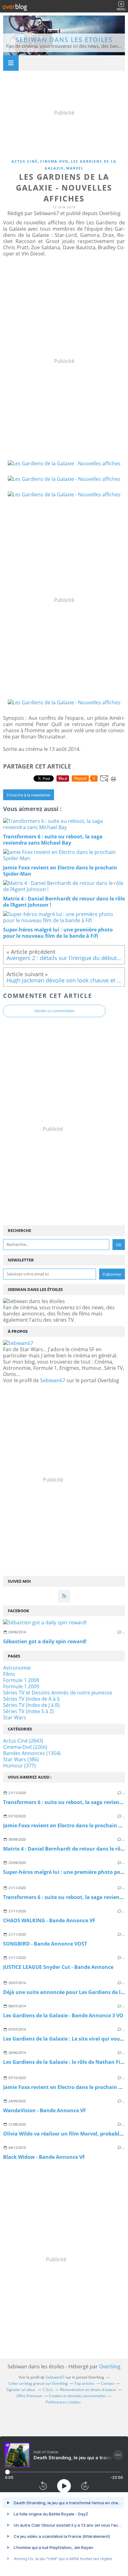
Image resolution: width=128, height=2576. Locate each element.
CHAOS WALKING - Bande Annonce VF (49, 1920)
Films (9, 1674)
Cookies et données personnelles (77, 2396)
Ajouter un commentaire (54, 1011)
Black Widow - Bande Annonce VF (44, 2157)
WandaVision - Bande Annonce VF (45, 2110)
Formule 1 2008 (21, 1680)
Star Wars (15, 1717)
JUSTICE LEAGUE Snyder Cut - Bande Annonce (58, 1967)
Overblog (110, 2366)
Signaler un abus (21, 2390)
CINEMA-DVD (54, 161)
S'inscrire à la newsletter (29, 795)
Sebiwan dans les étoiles (64, 40)
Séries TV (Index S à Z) (28, 1711)
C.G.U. (48, 2390)
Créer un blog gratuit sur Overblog (38, 2383)
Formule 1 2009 (21, 1686)
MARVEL (75, 168)
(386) (21, 1759)
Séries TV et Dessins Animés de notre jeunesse (58, 1693)
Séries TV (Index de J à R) (31, 1705)
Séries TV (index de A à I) (31, 1699)
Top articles (84, 2383)
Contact (108, 2383)
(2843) (23, 1741)
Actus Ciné (25, 161)
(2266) (25, 1747)
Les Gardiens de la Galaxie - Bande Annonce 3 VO (63, 2015)
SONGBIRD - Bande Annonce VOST (45, 1944)
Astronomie (17, 1668)
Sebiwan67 (53, 1380)
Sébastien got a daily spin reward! (45, 1641)
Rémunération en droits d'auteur (88, 2390)
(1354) (32, 1753)
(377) (19, 1766)
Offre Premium (29, 2396)
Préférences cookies (63, 2402)
